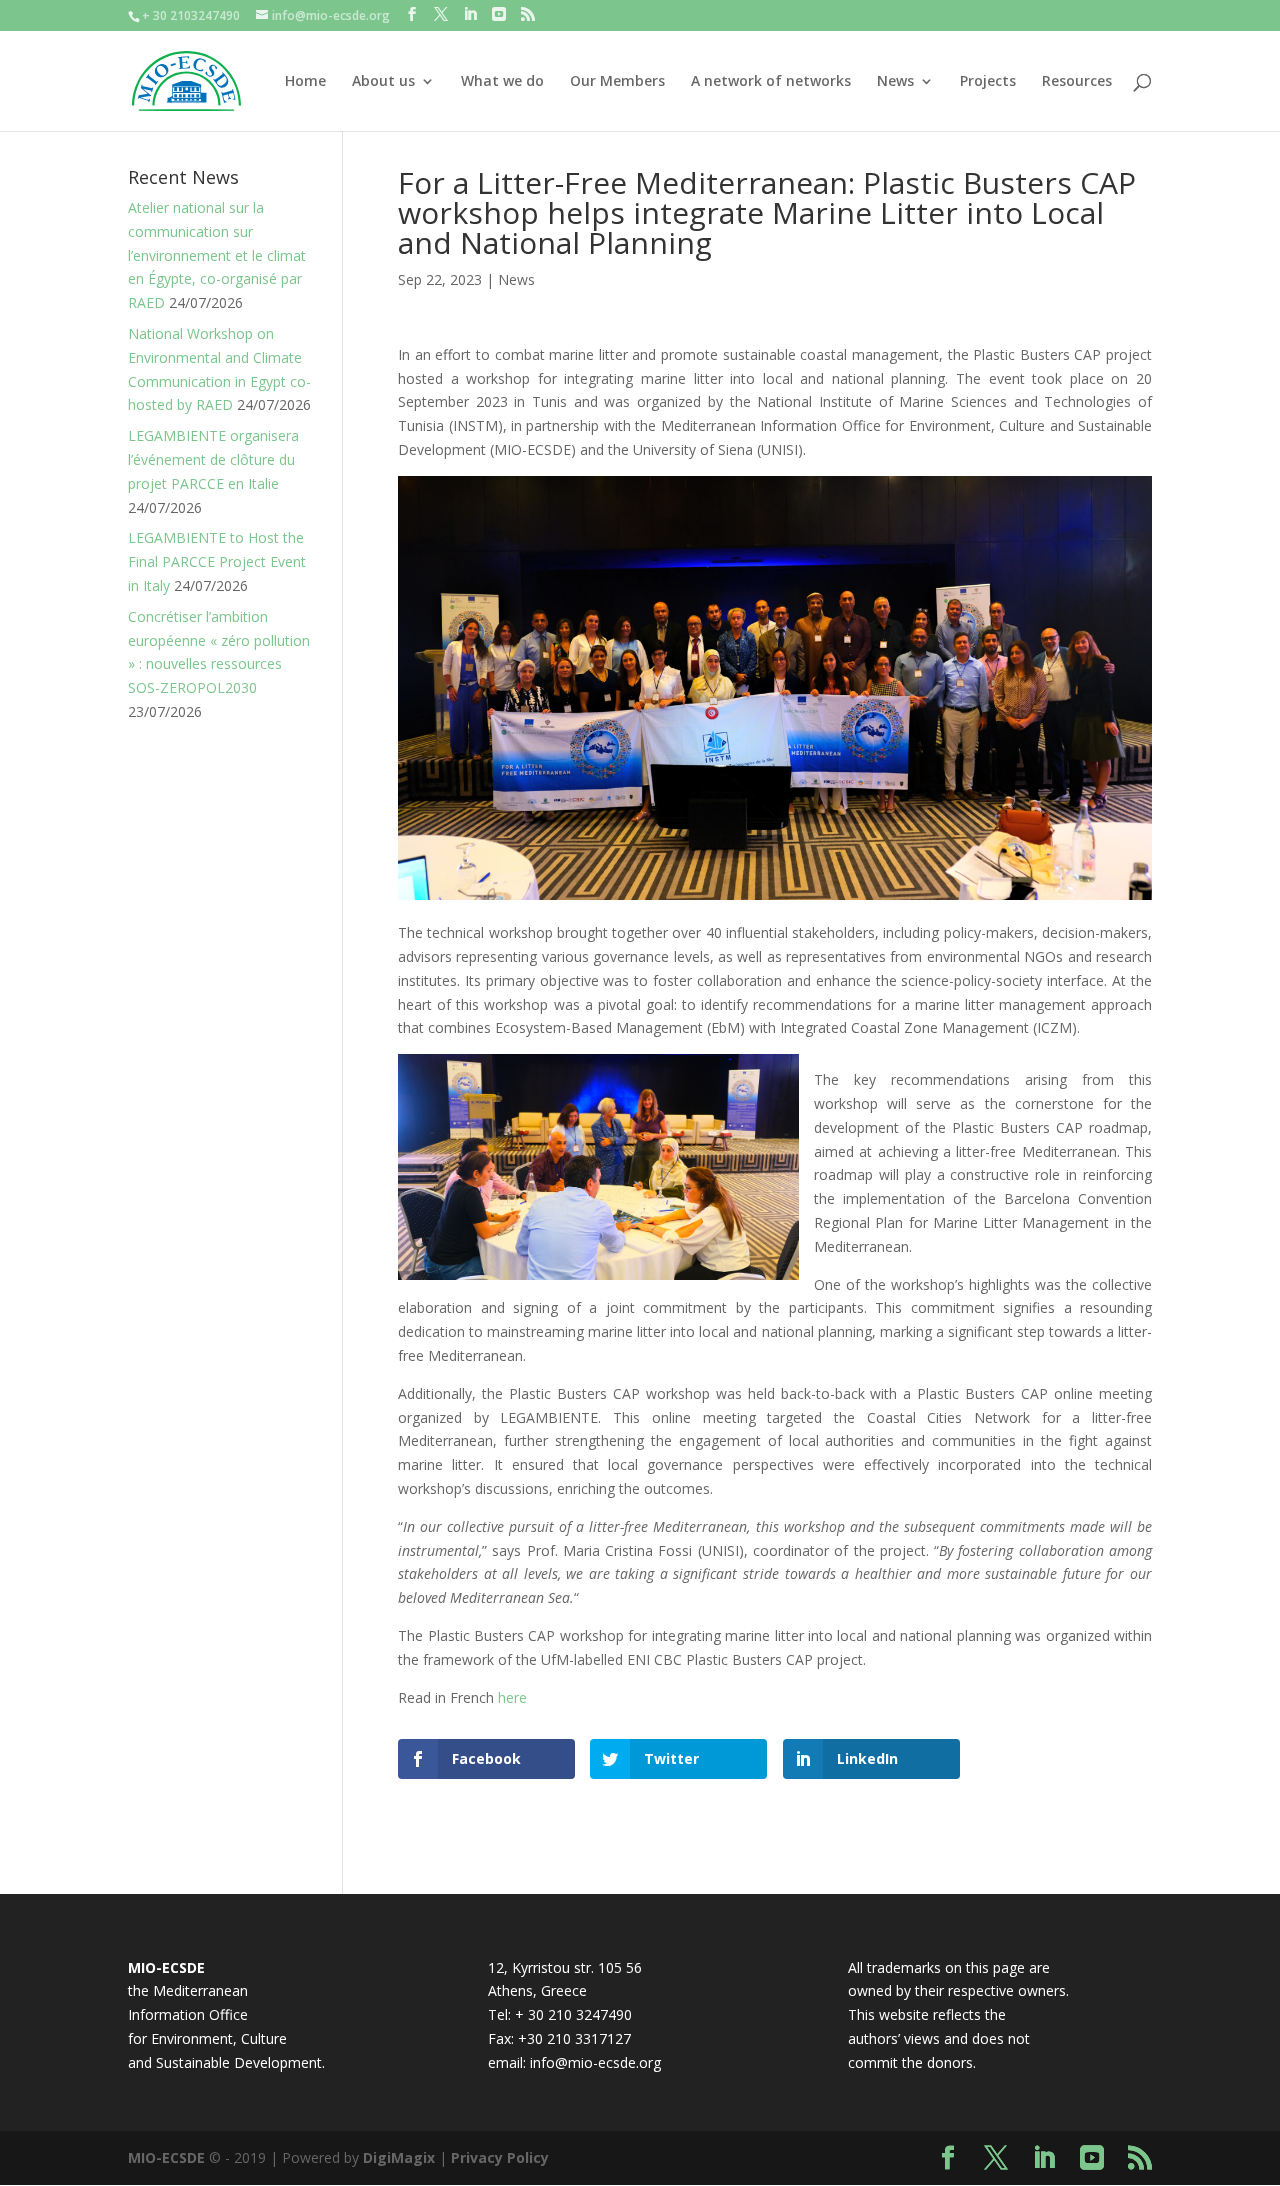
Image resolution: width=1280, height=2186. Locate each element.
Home (305, 82)
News (895, 82)
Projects (988, 82)
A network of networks (771, 82)
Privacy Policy (500, 2157)
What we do (502, 82)
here (512, 1697)
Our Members (617, 82)
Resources (1077, 82)
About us (383, 82)
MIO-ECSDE (166, 2157)
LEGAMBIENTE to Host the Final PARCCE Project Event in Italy (217, 561)
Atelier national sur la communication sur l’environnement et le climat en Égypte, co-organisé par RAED (217, 255)
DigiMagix (399, 2157)
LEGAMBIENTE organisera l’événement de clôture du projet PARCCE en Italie (213, 459)
